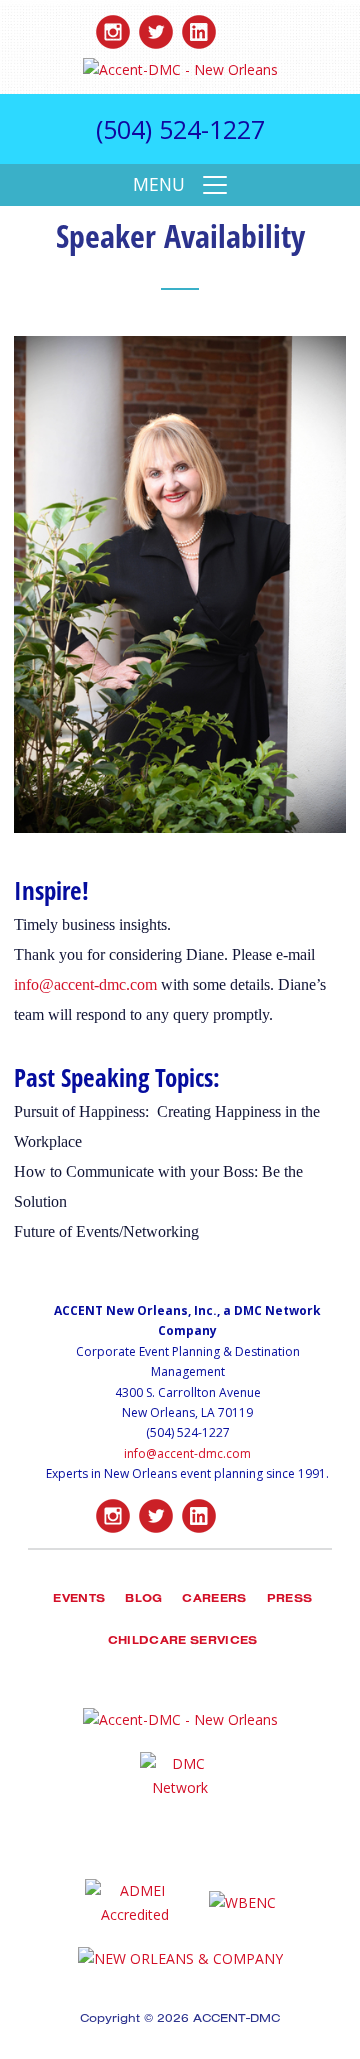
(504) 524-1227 (180, 129)
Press (289, 1600)
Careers (214, 1600)
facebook (242, 27)
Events (79, 1600)
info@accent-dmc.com (85, 984)
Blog (143, 1600)
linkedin (199, 27)
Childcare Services (183, 1642)
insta (113, 27)
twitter (156, 27)
